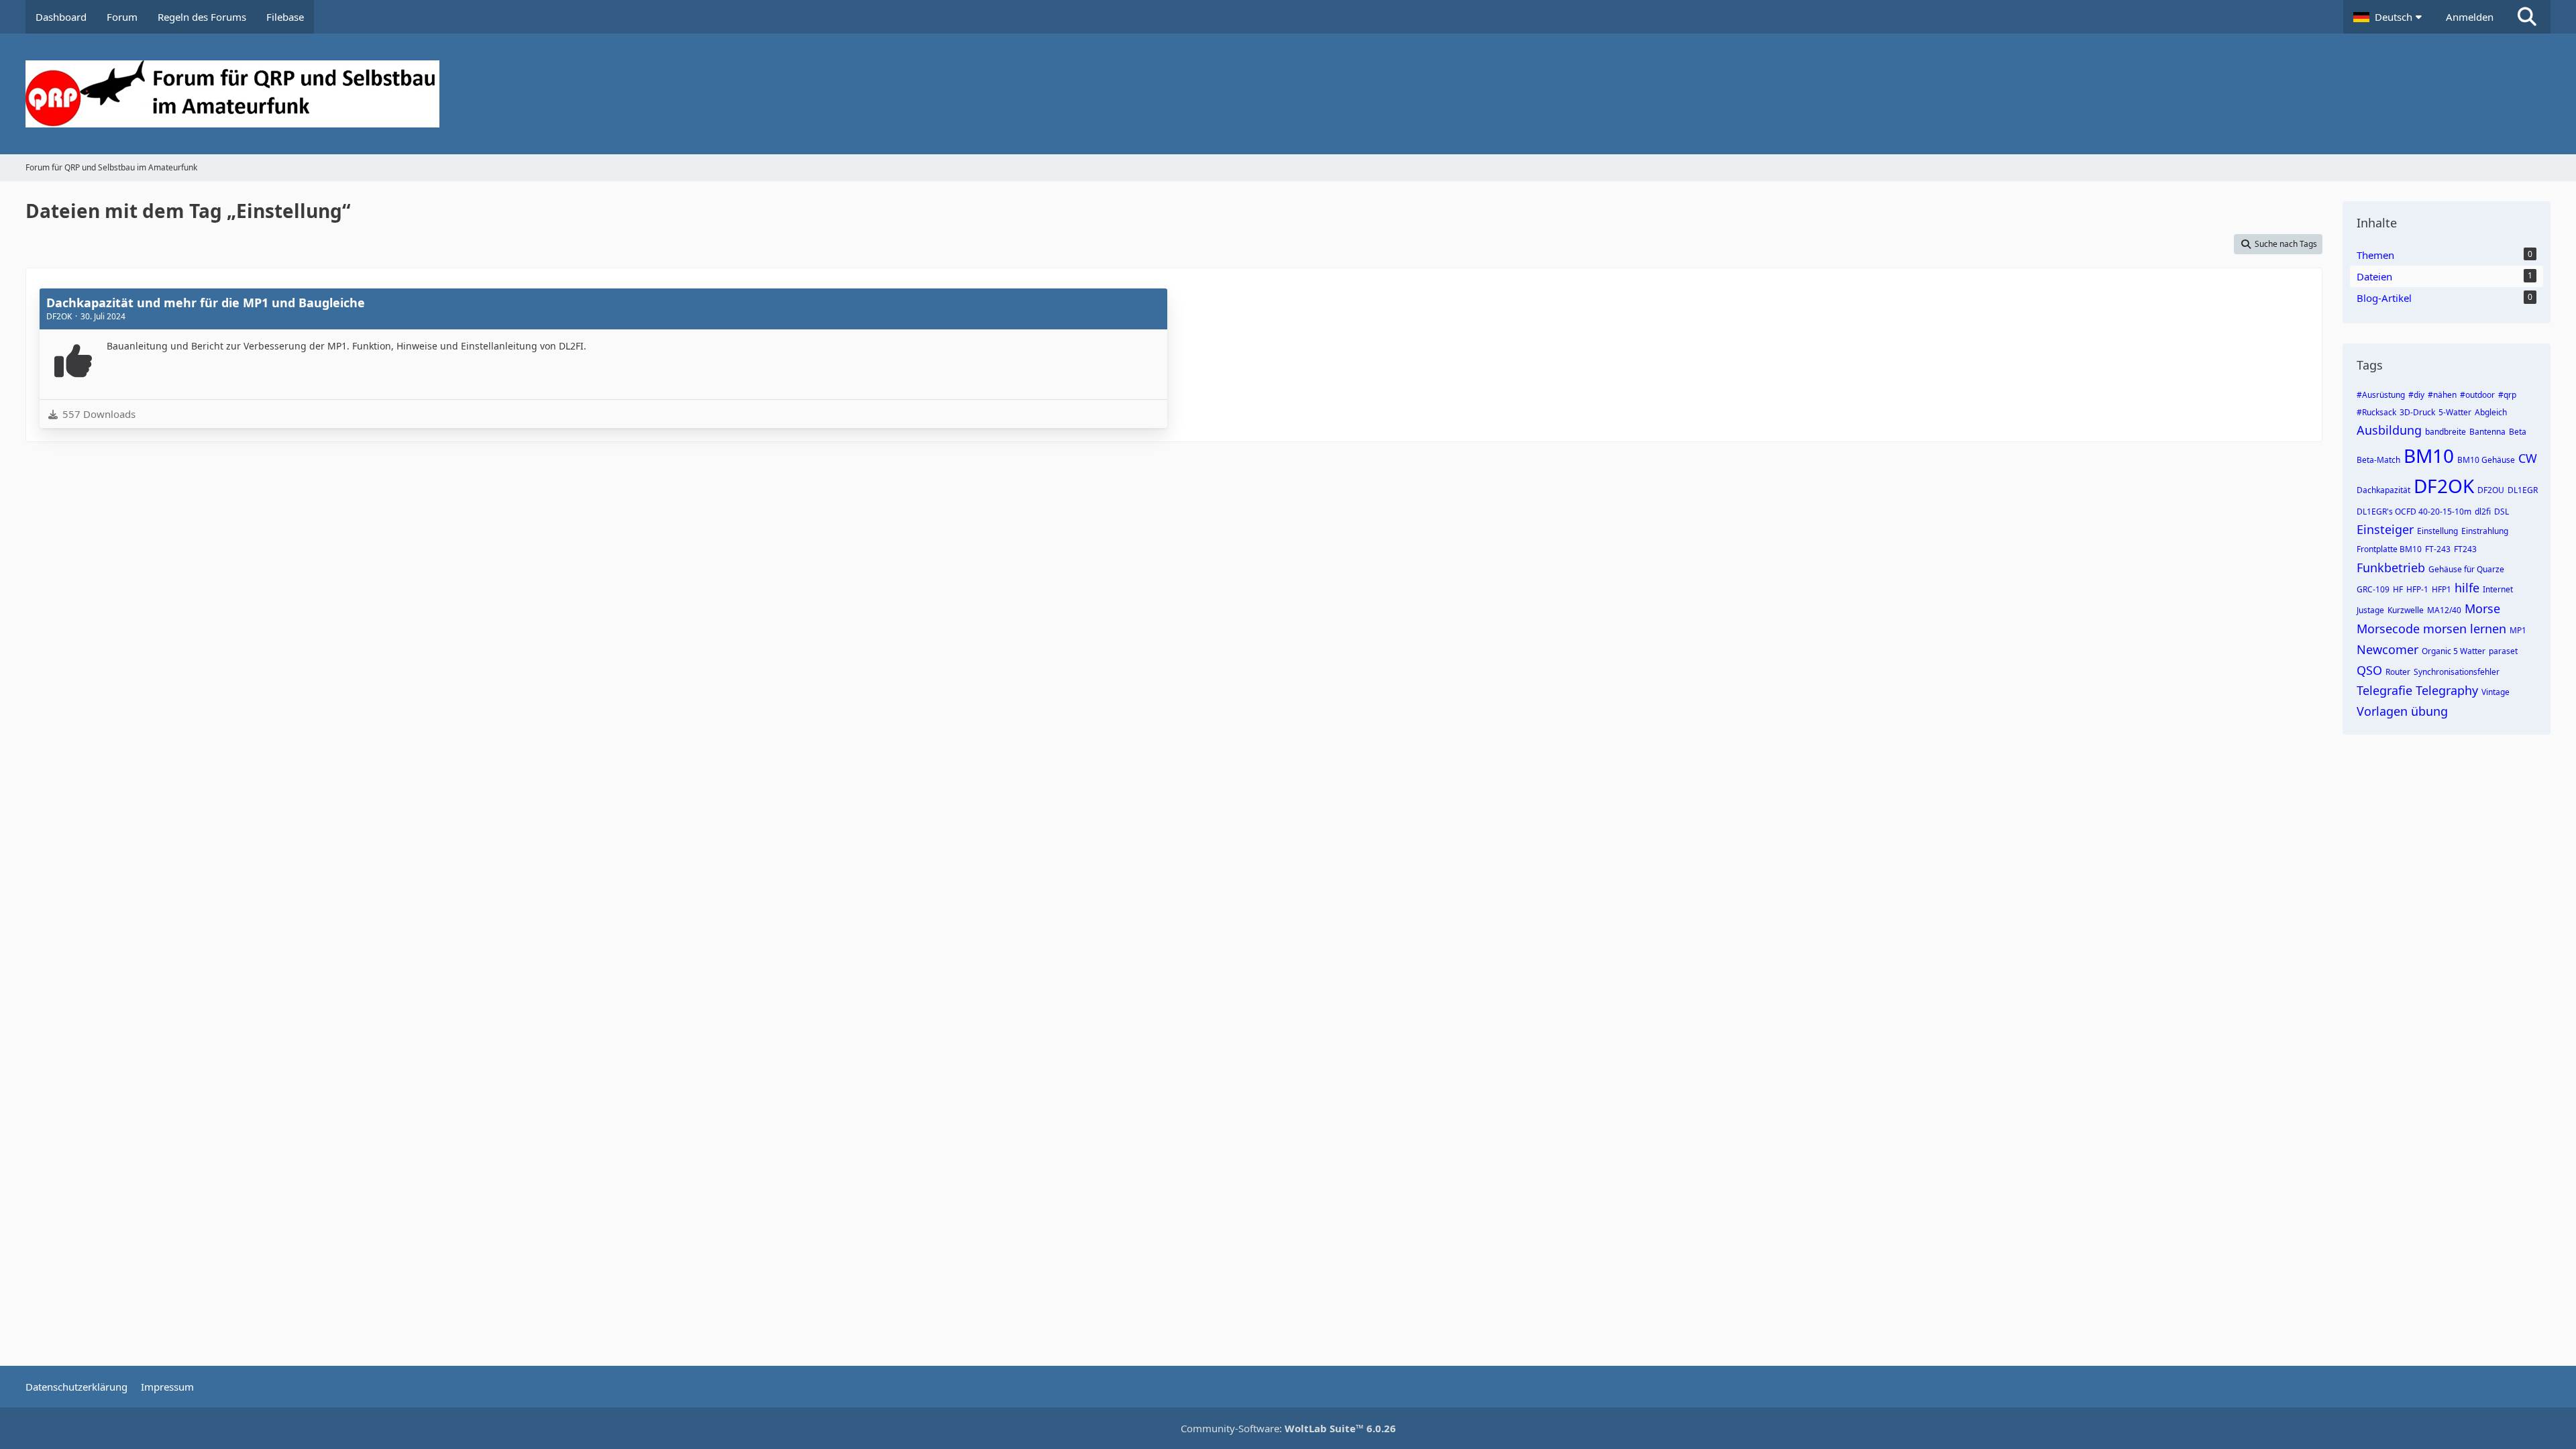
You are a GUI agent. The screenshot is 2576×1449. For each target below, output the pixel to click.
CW (2528, 458)
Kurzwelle (2406, 610)
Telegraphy (2447, 690)
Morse (2482, 608)
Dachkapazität (2383, 490)
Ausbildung (2389, 430)
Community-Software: (1288, 1428)
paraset (2503, 651)
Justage (2370, 610)
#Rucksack (2376, 412)
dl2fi (2483, 512)
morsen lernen (2465, 629)
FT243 (2465, 549)
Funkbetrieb (2391, 568)
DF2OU (2491, 490)
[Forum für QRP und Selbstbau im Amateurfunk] (1288, 94)
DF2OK (2444, 486)
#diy (2416, 395)
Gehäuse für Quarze (2466, 569)
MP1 (2518, 630)
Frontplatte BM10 (2389, 549)
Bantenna (2487, 432)
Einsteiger (2385, 529)
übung (2429, 711)
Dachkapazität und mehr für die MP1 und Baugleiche (206, 303)
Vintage (2495, 692)
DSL (2502, 512)
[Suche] (2527, 17)
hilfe (2467, 588)
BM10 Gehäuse (2486, 460)
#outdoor (2477, 395)
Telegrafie (2384, 690)
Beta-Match (2378, 460)
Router (2398, 672)
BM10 (2429, 455)
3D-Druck (2417, 412)
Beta (2518, 432)
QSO (2369, 670)
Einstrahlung (2485, 531)
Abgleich (2491, 412)
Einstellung (2437, 531)
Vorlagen (2382, 711)
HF (2398, 589)
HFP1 (2441, 589)
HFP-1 (2417, 589)
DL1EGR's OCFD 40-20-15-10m (2414, 512)
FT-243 (2438, 549)
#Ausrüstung (2381, 395)
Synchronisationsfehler (2457, 672)
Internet (2498, 589)
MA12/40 (2444, 610)
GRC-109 (2373, 589)
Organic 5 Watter (2454, 651)
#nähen (2442, 395)
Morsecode (2388, 629)
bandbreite (2446, 432)
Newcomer (2387, 649)
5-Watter (2455, 412)
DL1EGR (2523, 490)
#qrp (2507, 395)
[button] (2390, 17)
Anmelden (2470, 17)
